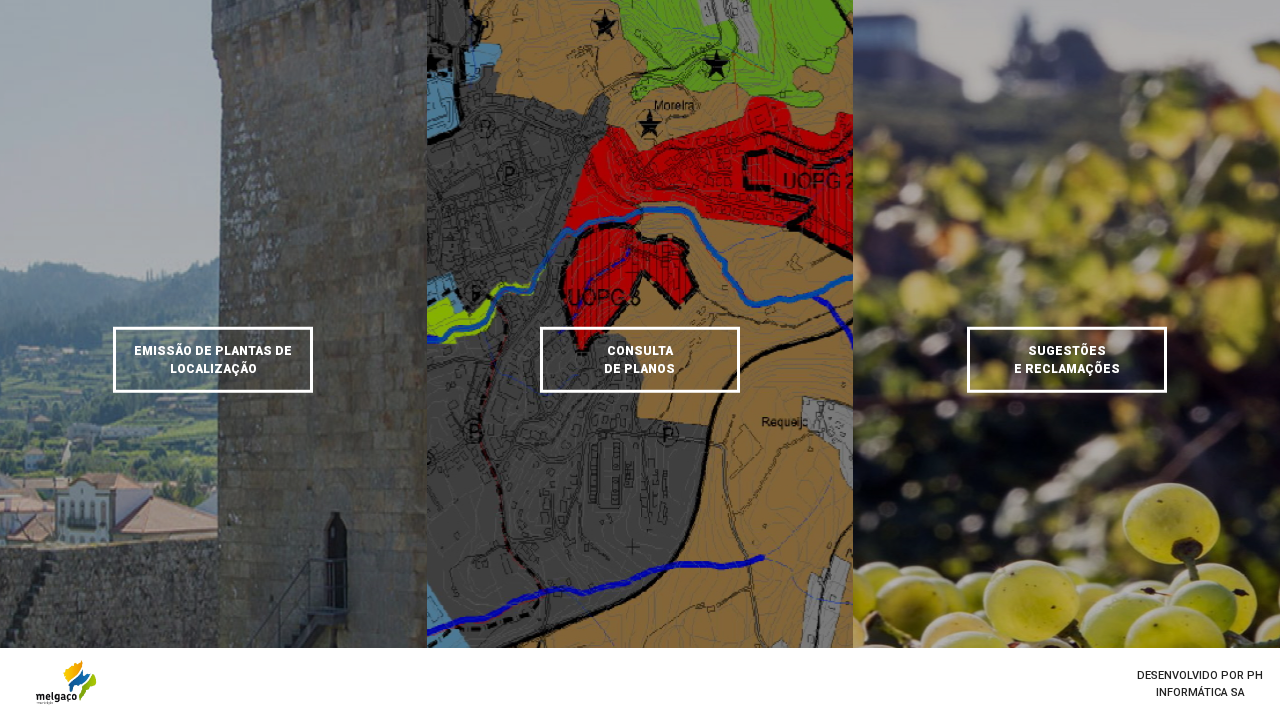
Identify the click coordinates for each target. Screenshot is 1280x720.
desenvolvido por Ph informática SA (1200, 684)
